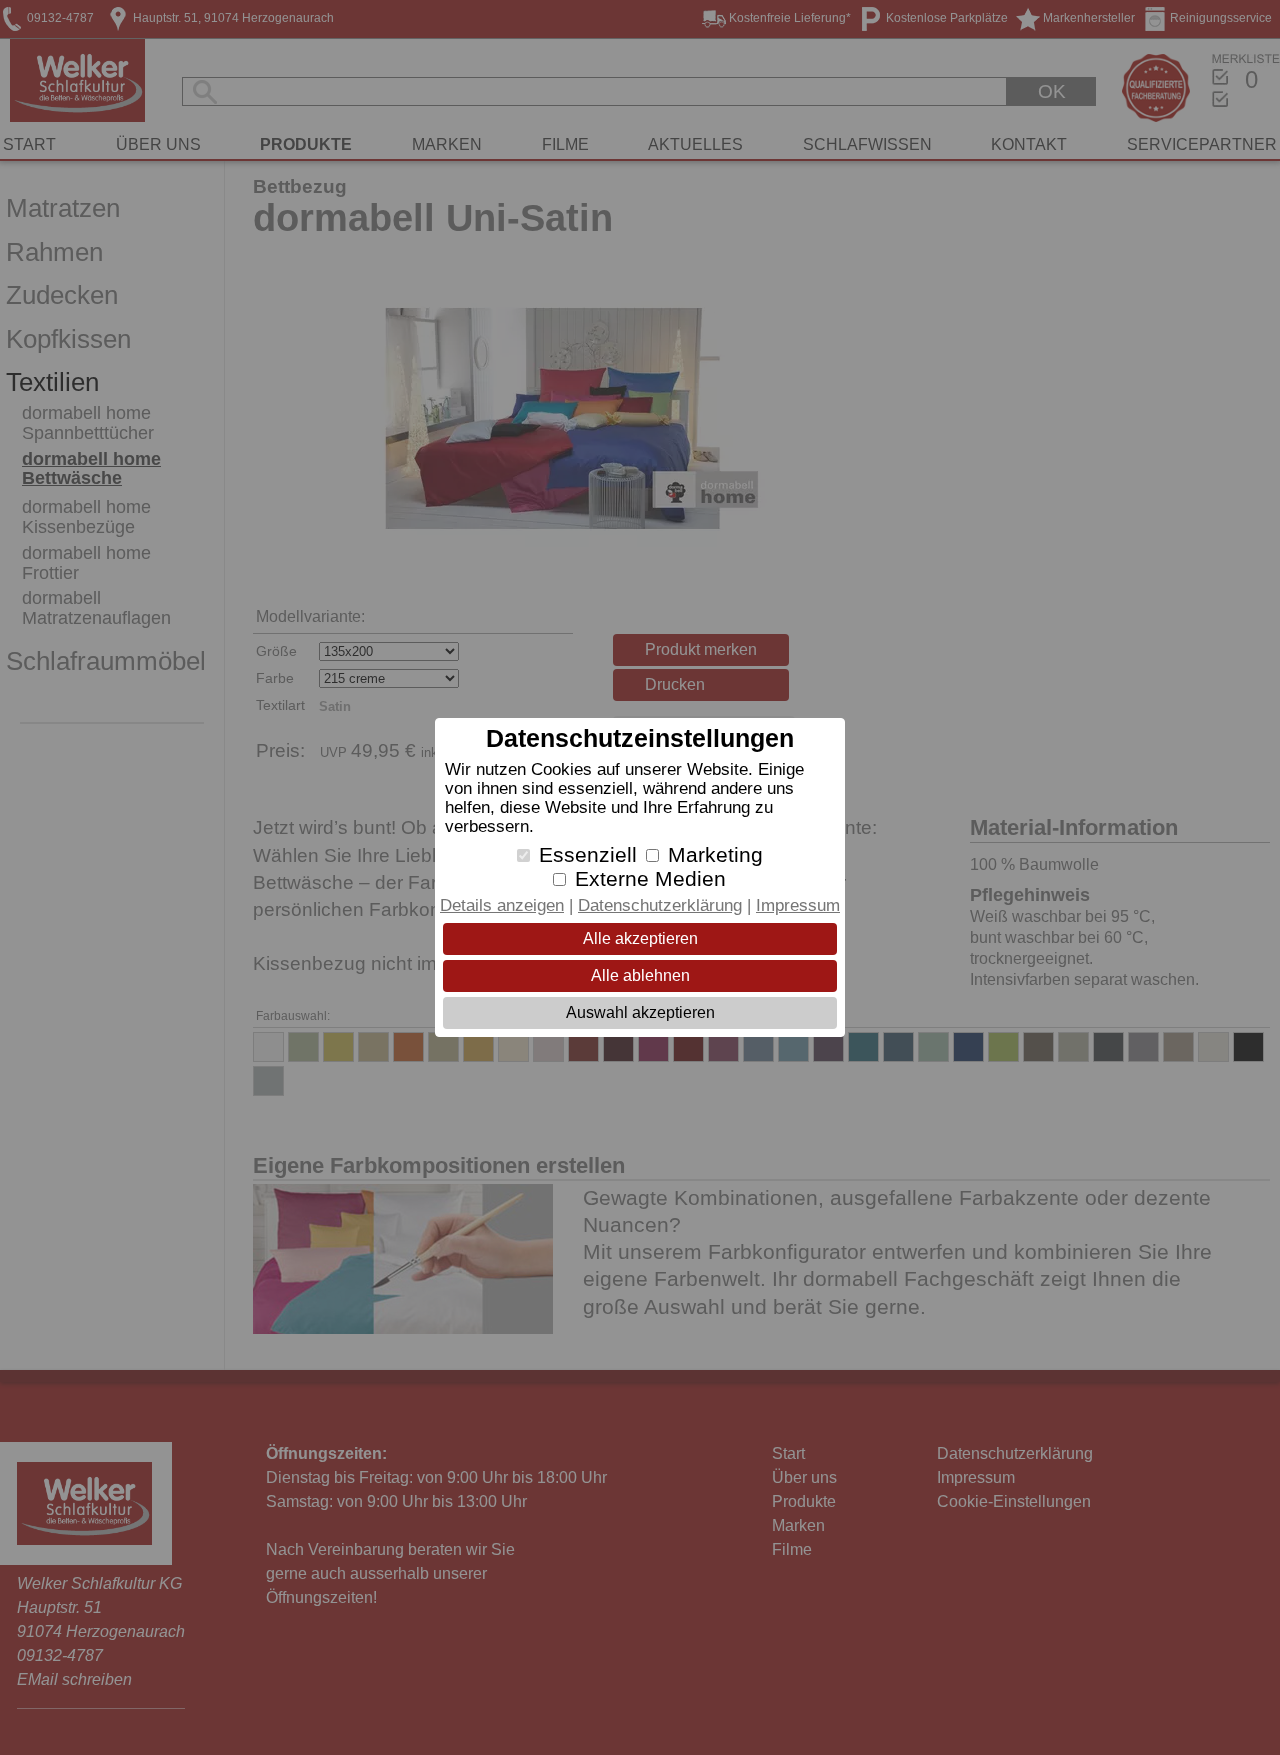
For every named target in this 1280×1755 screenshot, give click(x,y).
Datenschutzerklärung (660, 905)
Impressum (798, 905)
